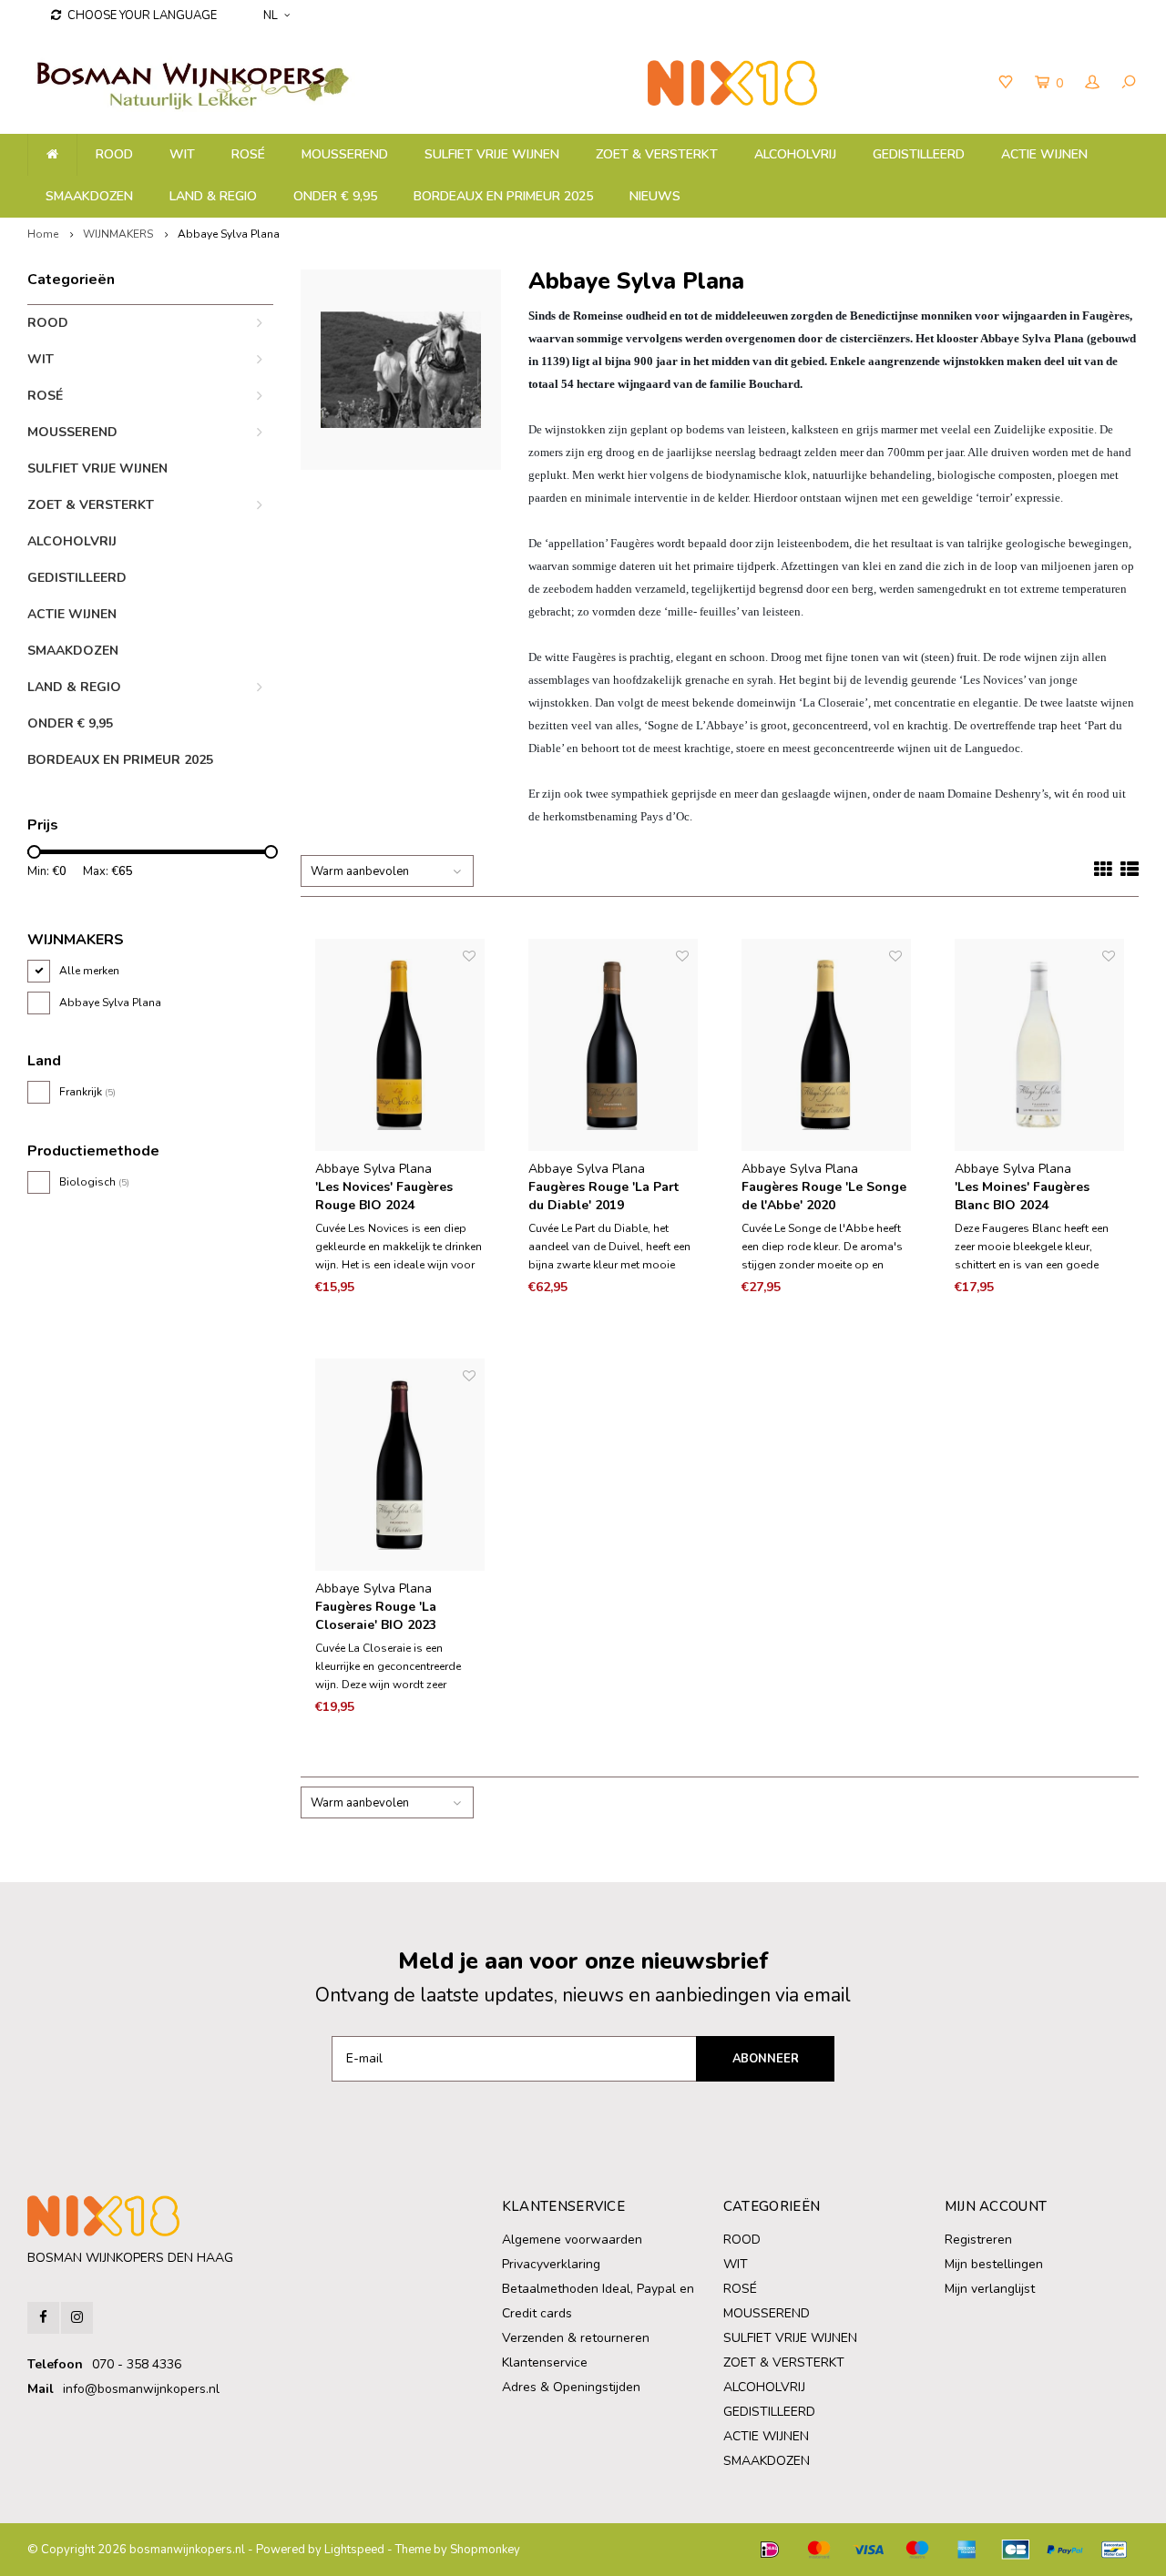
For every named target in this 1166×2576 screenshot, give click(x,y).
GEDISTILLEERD (919, 154)
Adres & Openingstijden (571, 2387)
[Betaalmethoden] (770, 2550)
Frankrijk (87, 1092)
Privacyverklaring (551, 2264)
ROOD (114, 154)
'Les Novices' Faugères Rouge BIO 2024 (384, 1196)
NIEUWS (655, 196)
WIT (182, 154)
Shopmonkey (485, 2550)
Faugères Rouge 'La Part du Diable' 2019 (603, 1196)
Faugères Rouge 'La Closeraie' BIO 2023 (376, 1616)
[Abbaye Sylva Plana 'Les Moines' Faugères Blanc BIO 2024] (1039, 1045)
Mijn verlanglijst (990, 2289)
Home (43, 234)
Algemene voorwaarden (572, 2240)
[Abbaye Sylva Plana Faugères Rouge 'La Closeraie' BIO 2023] (400, 1465)
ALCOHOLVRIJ (795, 154)
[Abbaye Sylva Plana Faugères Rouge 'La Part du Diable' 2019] (613, 1045)
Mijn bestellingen (994, 2264)
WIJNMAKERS (118, 234)
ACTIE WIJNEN (1044, 154)
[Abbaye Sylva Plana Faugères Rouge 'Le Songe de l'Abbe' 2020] (826, 1045)
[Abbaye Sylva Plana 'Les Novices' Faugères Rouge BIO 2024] (400, 1045)
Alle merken (89, 971)
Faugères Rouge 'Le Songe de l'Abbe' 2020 (824, 1196)
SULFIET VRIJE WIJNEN (492, 154)
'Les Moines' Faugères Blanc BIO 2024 (1022, 1196)
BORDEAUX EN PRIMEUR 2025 (503, 196)
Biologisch (94, 1182)
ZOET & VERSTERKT (657, 154)
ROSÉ (248, 154)
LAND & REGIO (213, 196)
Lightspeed (354, 2550)
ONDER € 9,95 (335, 196)
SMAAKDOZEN (89, 196)
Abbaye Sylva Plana (229, 234)
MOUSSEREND (345, 154)
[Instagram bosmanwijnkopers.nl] (77, 2318)
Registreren (978, 2240)
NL (271, 15)
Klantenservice (545, 2362)
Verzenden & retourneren (576, 2338)
